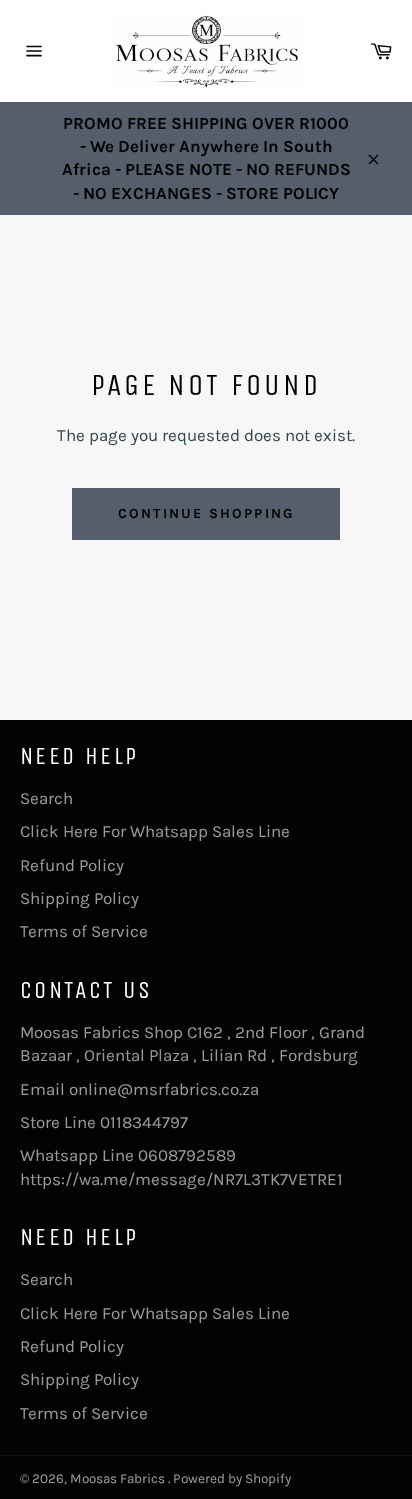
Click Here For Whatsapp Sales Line (155, 831)
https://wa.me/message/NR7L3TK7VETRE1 (181, 1179)
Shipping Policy (79, 898)
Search (46, 798)
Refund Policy (72, 865)
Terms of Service (84, 931)
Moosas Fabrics (119, 1478)
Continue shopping (206, 513)
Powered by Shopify (232, 1478)
